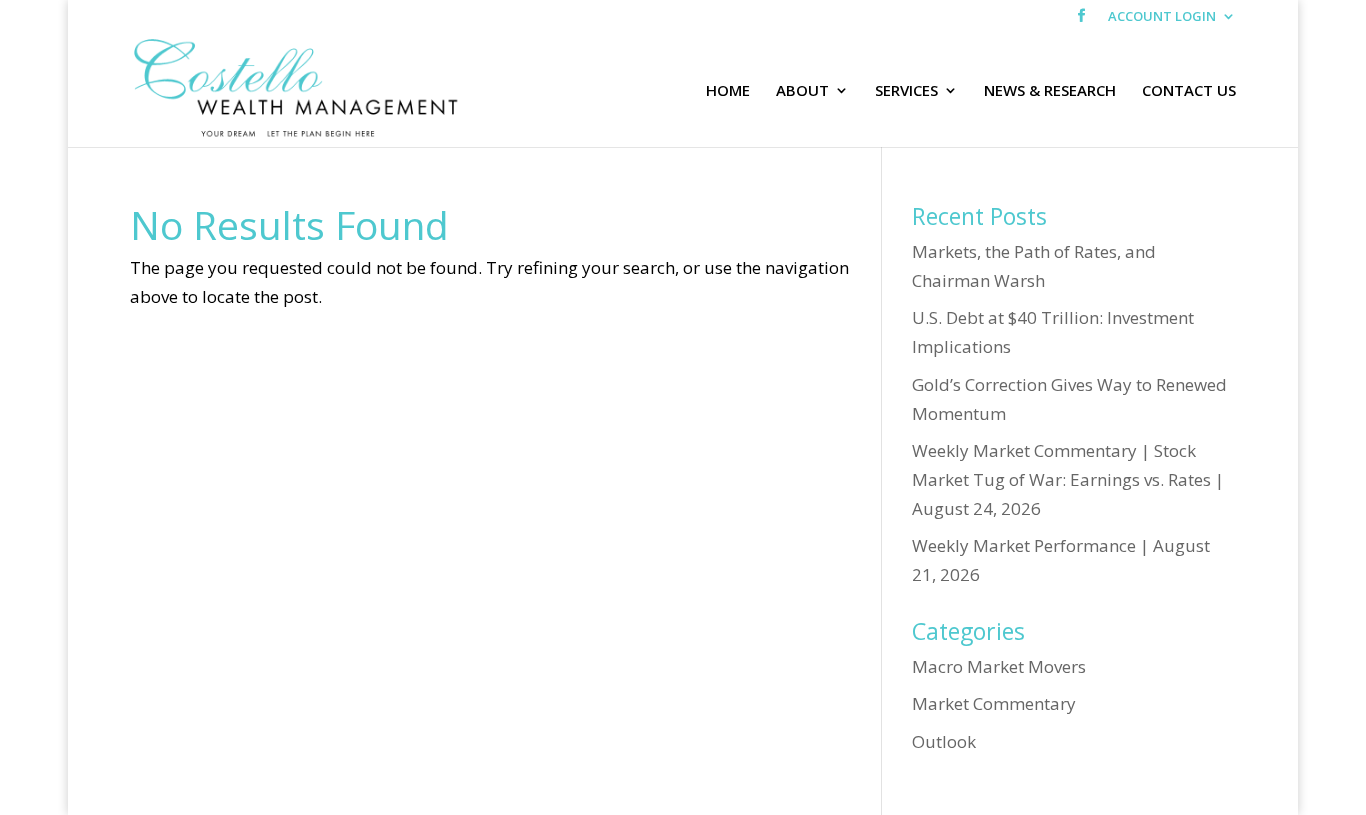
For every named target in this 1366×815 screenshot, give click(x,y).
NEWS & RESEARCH (1050, 91)
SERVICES (906, 91)
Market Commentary (994, 703)
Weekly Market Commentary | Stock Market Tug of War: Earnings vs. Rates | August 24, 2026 (1068, 479)
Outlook (944, 741)
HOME (728, 91)
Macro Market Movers (999, 666)
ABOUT (802, 91)
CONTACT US (1189, 91)
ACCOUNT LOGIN (1162, 17)
